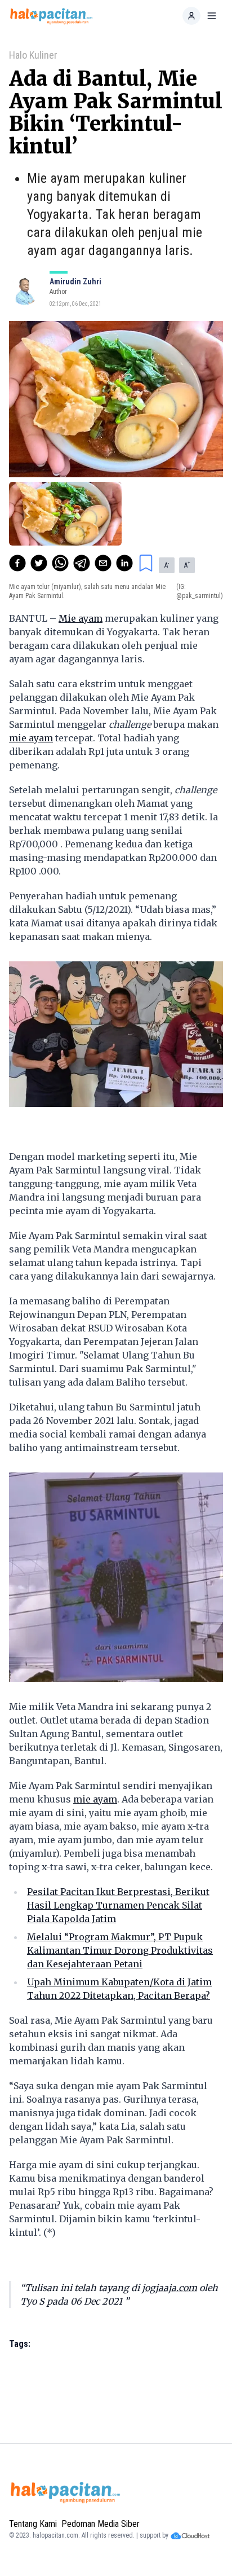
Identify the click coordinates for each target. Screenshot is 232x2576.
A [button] (167, 565)
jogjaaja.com (169, 2288)
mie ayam (31, 738)
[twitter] (39, 563)
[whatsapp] (60, 563)
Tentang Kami (33, 2524)
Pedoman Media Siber (101, 2524)
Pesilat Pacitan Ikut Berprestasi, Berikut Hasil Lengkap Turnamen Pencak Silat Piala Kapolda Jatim (118, 1905)
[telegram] (82, 563)
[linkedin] (124, 563)
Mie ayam (81, 618)
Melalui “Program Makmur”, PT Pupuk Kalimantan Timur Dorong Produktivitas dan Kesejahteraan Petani (120, 1950)
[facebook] (17, 563)
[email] (103, 563)
